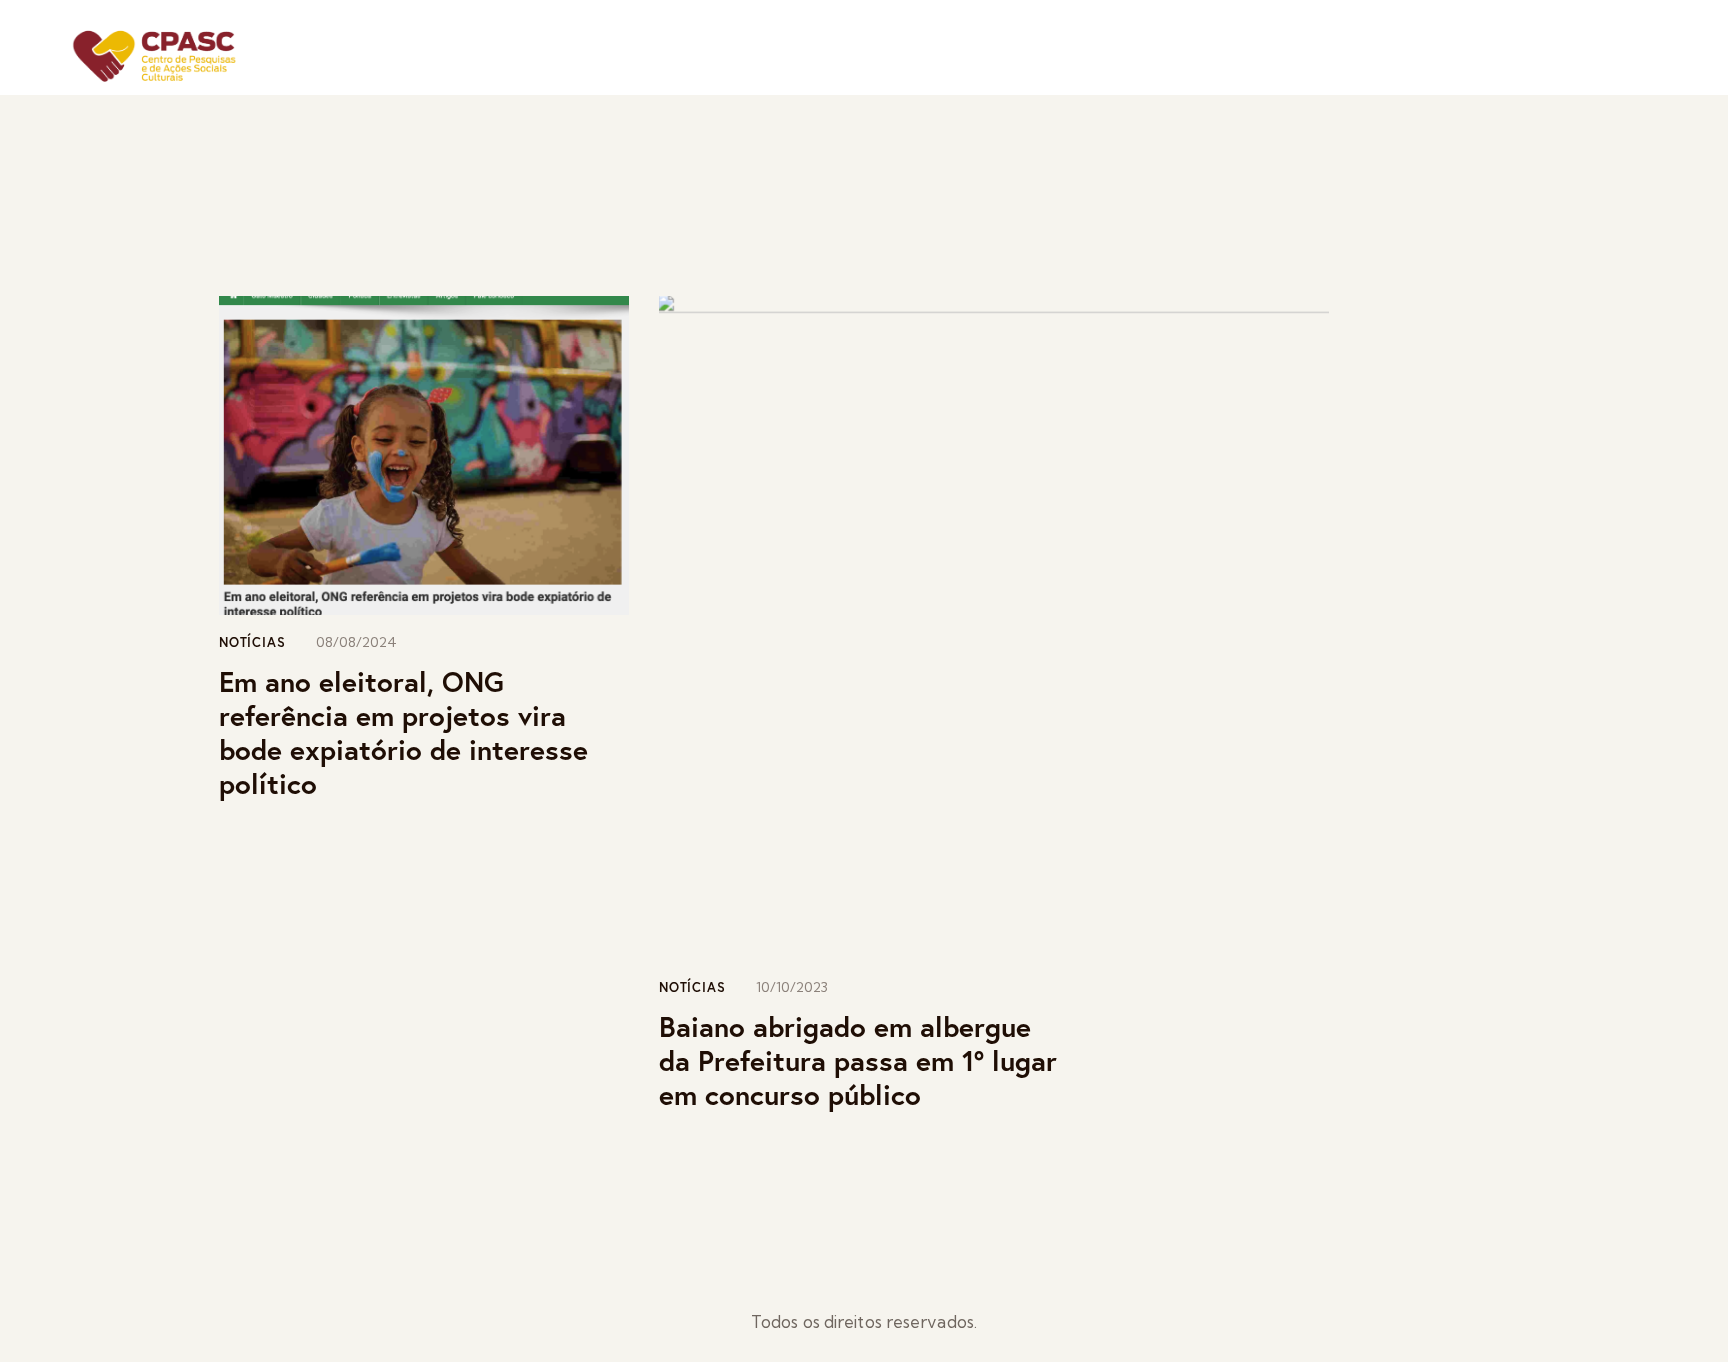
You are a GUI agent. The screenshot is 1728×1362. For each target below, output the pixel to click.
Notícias (252, 642)
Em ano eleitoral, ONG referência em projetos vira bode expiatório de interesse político (403, 733)
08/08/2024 (356, 642)
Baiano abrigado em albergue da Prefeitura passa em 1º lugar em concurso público (858, 1061)
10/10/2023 (792, 987)
